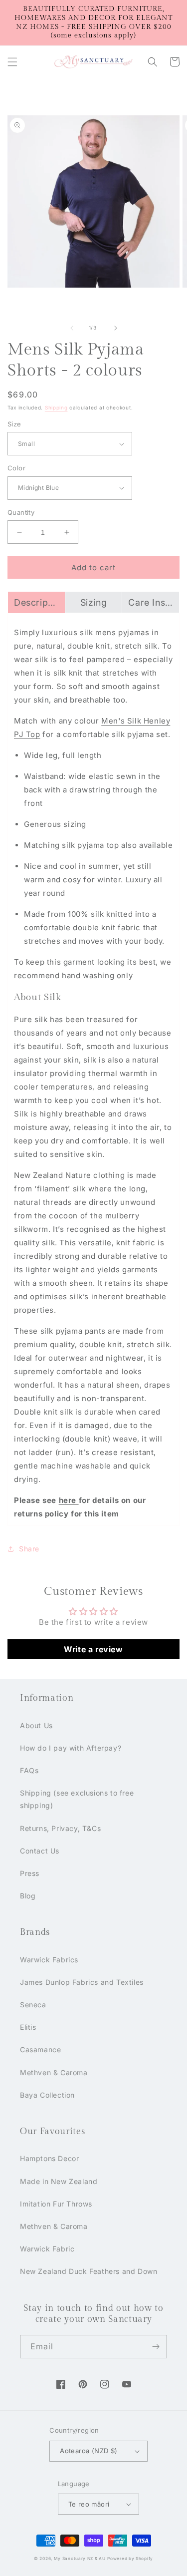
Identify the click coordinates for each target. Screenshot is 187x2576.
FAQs (29, 1770)
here (69, 1500)
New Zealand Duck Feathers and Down (89, 2271)
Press (30, 1873)
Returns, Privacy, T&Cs (60, 1828)
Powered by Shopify (130, 2559)
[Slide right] (116, 328)
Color (16, 468)
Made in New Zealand (59, 2181)
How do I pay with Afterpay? (71, 1748)
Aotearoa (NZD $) (89, 2451)
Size (14, 424)
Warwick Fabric (47, 2249)
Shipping (56, 407)
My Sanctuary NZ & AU (80, 2559)
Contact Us (40, 1851)
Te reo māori (89, 2504)
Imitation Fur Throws (56, 2204)
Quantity (21, 512)
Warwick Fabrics (49, 1960)
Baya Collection (47, 2095)
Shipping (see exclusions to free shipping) (77, 1799)
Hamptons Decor (49, 2158)
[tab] (36, 602)
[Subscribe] (156, 2347)
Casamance (40, 2049)
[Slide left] (72, 328)
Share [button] (29, 1549)
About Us (36, 1725)
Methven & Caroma (54, 2072)
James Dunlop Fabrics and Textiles (82, 1982)
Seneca (33, 2005)
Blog (28, 1896)
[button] (12, 62)
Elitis (28, 2027)
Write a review (93, 1649)
